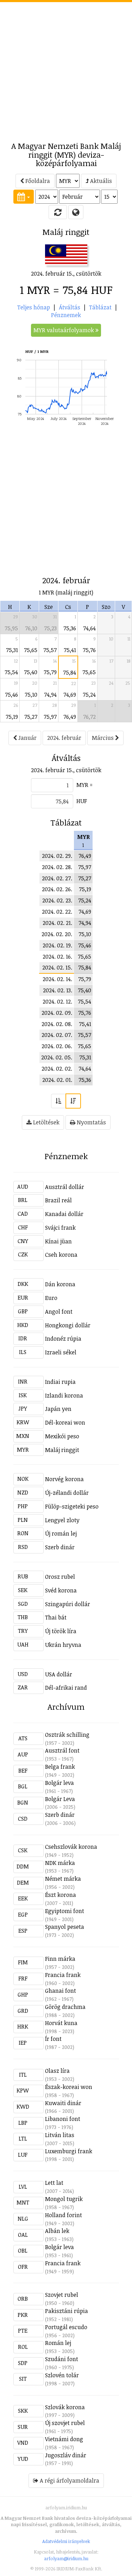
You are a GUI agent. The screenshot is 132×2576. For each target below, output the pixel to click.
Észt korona (61, 1895)
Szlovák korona (65, 2407)
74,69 (70, 695)
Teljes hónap (34, 307)
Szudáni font (62, 2359)
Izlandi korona (64, 1395)
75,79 (50, 672)
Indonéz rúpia (63, 1339)
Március (103, 738)
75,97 (50, 717)
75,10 (31, 695)
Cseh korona (61, 1255)
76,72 (89, 717)
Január (27, 738)
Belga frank (60, 1767)
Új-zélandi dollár (67, 1493)
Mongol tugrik (64, 2199)
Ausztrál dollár (65, 1187)
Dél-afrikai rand (66, 1688)
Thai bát (56, 1617)
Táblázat (100, 307)
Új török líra (61, 1631)
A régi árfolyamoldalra (69, 2480)
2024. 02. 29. (57, 856)
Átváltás (70, 307)
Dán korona (60, 1284)
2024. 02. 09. (57, 1013)
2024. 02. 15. (57, 967)
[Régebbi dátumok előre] (58, 1101)
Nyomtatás (91, 1122)
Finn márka (60, 1959)
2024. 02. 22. (57, 912)
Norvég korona (64, 1479)
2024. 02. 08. (57, 1024)
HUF (82, 801)
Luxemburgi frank (69, 2151)
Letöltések (46, 1122)
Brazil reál (58, 1200)
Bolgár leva (59, 1783)
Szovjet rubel (62, 2295)
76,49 (70, 717)
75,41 (70, 650)
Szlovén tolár (62, 2375)
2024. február (64, 738)
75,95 (11, 628)
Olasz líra (57, 2071)
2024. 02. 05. (57, 1057)
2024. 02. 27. (57, 878)
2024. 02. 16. (57, 957)
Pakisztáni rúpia (67, 2311)
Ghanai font (61, 1991)
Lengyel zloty (62, 1520)
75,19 (12, 717)
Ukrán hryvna (63, 1645)
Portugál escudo (66, 2327)
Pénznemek (66, 315)
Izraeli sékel (61, 1352)
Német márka (63, 1879)
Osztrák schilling (67, 1735)
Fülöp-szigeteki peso (72, 1506)
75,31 (12, 650)
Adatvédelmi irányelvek (66, 2541)
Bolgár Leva (60, 1799)
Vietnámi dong (64, 2439)
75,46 (11, 695)
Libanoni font (63, 2119)
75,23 (50, 628)
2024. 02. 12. (57, 1001)
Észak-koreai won (69, 2087)
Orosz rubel (60, 1577)
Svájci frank (60, 1228)
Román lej (58, 2343)
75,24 (89, 695)
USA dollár (59, 1674)
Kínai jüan (58, 1241)
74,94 (50, 695)
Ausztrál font (62, 1750)
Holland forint (64, 2215)
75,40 (31, 672)
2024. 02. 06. (57, 1046)
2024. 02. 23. (57, 900)
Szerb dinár (60, 1547)
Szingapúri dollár (68, 1604)
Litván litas (60, 2135)
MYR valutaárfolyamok (64, 330)
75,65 (31, 650)
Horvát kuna (61, 2023)
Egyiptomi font (65, 1911)
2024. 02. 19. (57, 945)
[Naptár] (24, 197)
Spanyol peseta (65, 1927)
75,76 (89, 650)
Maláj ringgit (62, 1450)
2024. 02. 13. (58, 990)
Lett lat (54, 2183)
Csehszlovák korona (71, 1847)
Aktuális (100, 181)
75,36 (70, 628)
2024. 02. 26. (57, 889)
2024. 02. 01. (57, 1080)
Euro (51, 1298)
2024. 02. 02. (57, 1069)
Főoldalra (37, 181)
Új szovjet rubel (65, 2423)
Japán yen (58, 1409)
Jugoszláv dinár (66, 2455)
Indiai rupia (60, 1382)
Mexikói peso (62, 1436)
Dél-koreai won (65, 1422)
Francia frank (63, 1975)
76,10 (31, 628)
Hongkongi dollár (68, 1325)
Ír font (53, 2039)
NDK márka (60, 1863)
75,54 (11, 672)
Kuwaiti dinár (63, 2103)
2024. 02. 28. (57, 867)
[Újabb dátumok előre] (73, 1101)
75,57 (50, 650)
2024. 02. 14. (57, 979)
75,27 (31, 717)
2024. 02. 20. (57, 934)
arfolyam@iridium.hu (66, 2558)
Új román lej (61, 1533)
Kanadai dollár (64, 1214)
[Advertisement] (66, 68)
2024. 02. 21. (57, 923)
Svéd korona (61, 1590)
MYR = (84, 785)
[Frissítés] (58, 212)
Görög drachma (65, 2007)
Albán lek (57, 2231)
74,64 (89, 628)
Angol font (59, 1312)
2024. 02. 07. (57, 1035)
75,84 (70, 672)
